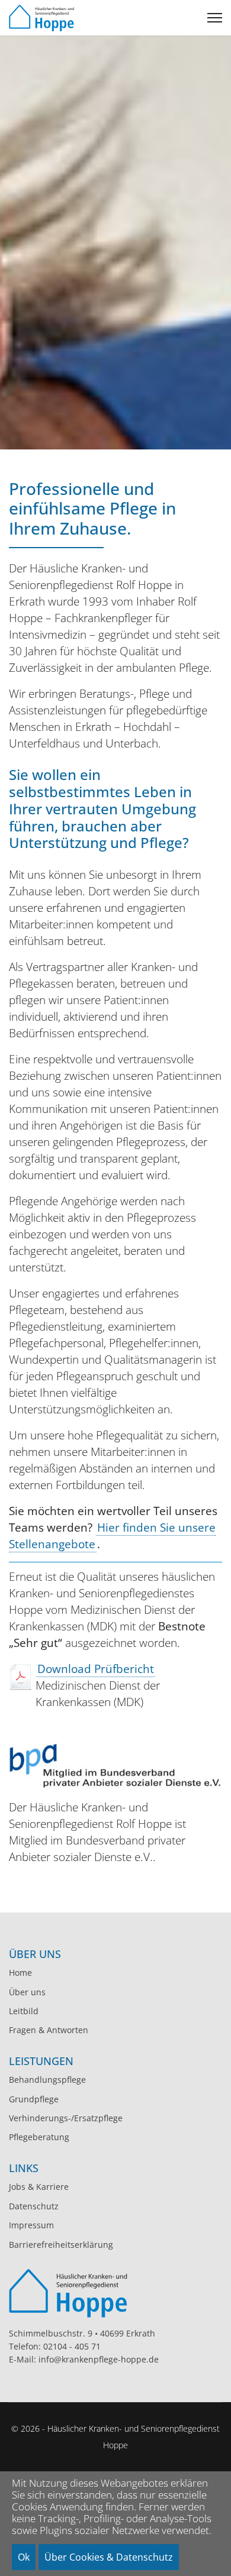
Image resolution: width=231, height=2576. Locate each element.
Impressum (31, 2225)
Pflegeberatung (39, 2137)
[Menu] (215, 18)
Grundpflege (34, 2099)
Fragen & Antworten (49, 2030)
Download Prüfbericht (96, 1669)
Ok (24, 2557)
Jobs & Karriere (39, 2187)
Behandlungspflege (47, 2080)
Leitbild (24, 2011)
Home (20, 1973)
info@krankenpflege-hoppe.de (99, 2359)
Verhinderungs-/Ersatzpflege (66, 2118)
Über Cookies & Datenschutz (109, 2557)
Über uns (27, 1992)
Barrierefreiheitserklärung (61, 2245)
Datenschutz (34, 2206)
